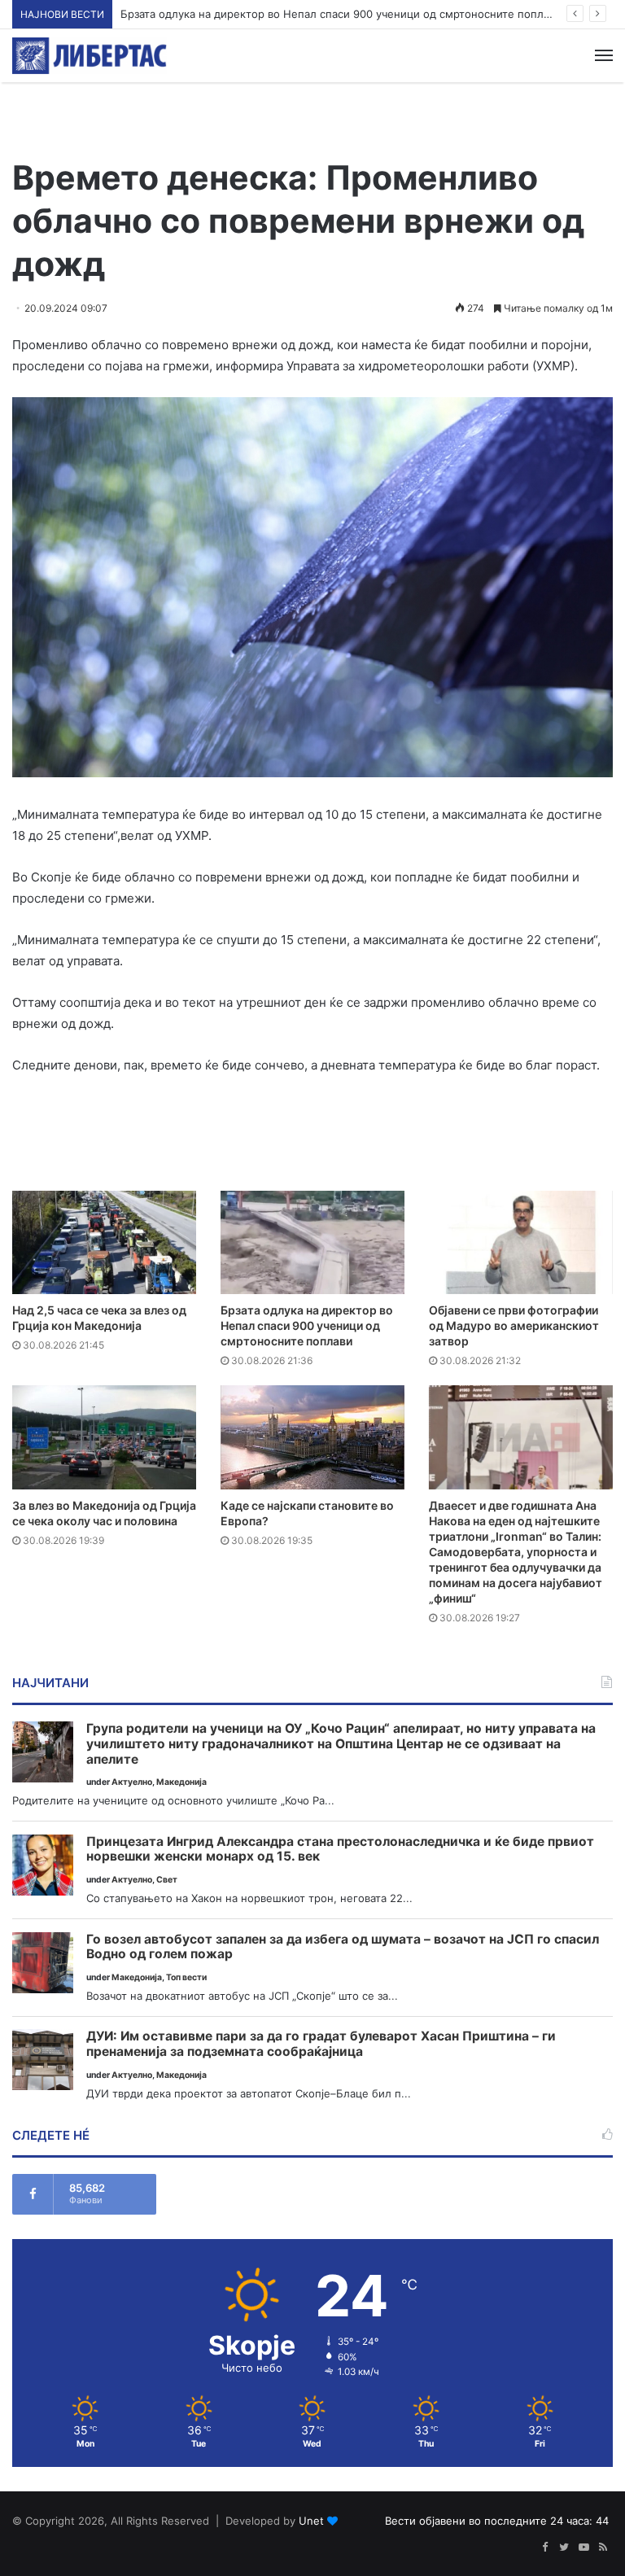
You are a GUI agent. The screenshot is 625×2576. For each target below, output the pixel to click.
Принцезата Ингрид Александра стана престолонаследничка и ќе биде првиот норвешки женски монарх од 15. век (340, 1850)
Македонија (181, 1782)
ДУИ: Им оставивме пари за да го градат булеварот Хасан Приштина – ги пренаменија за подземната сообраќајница (321, 2044)
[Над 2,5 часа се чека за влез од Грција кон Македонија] (104, 1242)
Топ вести (186, 1977)
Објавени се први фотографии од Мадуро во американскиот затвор (514, 1325)
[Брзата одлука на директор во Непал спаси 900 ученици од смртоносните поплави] (312, 1242)
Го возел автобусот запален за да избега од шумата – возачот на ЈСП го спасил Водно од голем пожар (343, 1947)
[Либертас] (90, 56)
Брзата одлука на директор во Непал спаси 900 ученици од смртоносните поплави (307, 1325)
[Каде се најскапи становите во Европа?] (312, 1437)
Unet (311, 2521)
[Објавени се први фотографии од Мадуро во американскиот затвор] (521, 1242)
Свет (167, 1880)
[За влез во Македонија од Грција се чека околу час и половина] (104, 1437)
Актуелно (132, 1782)
